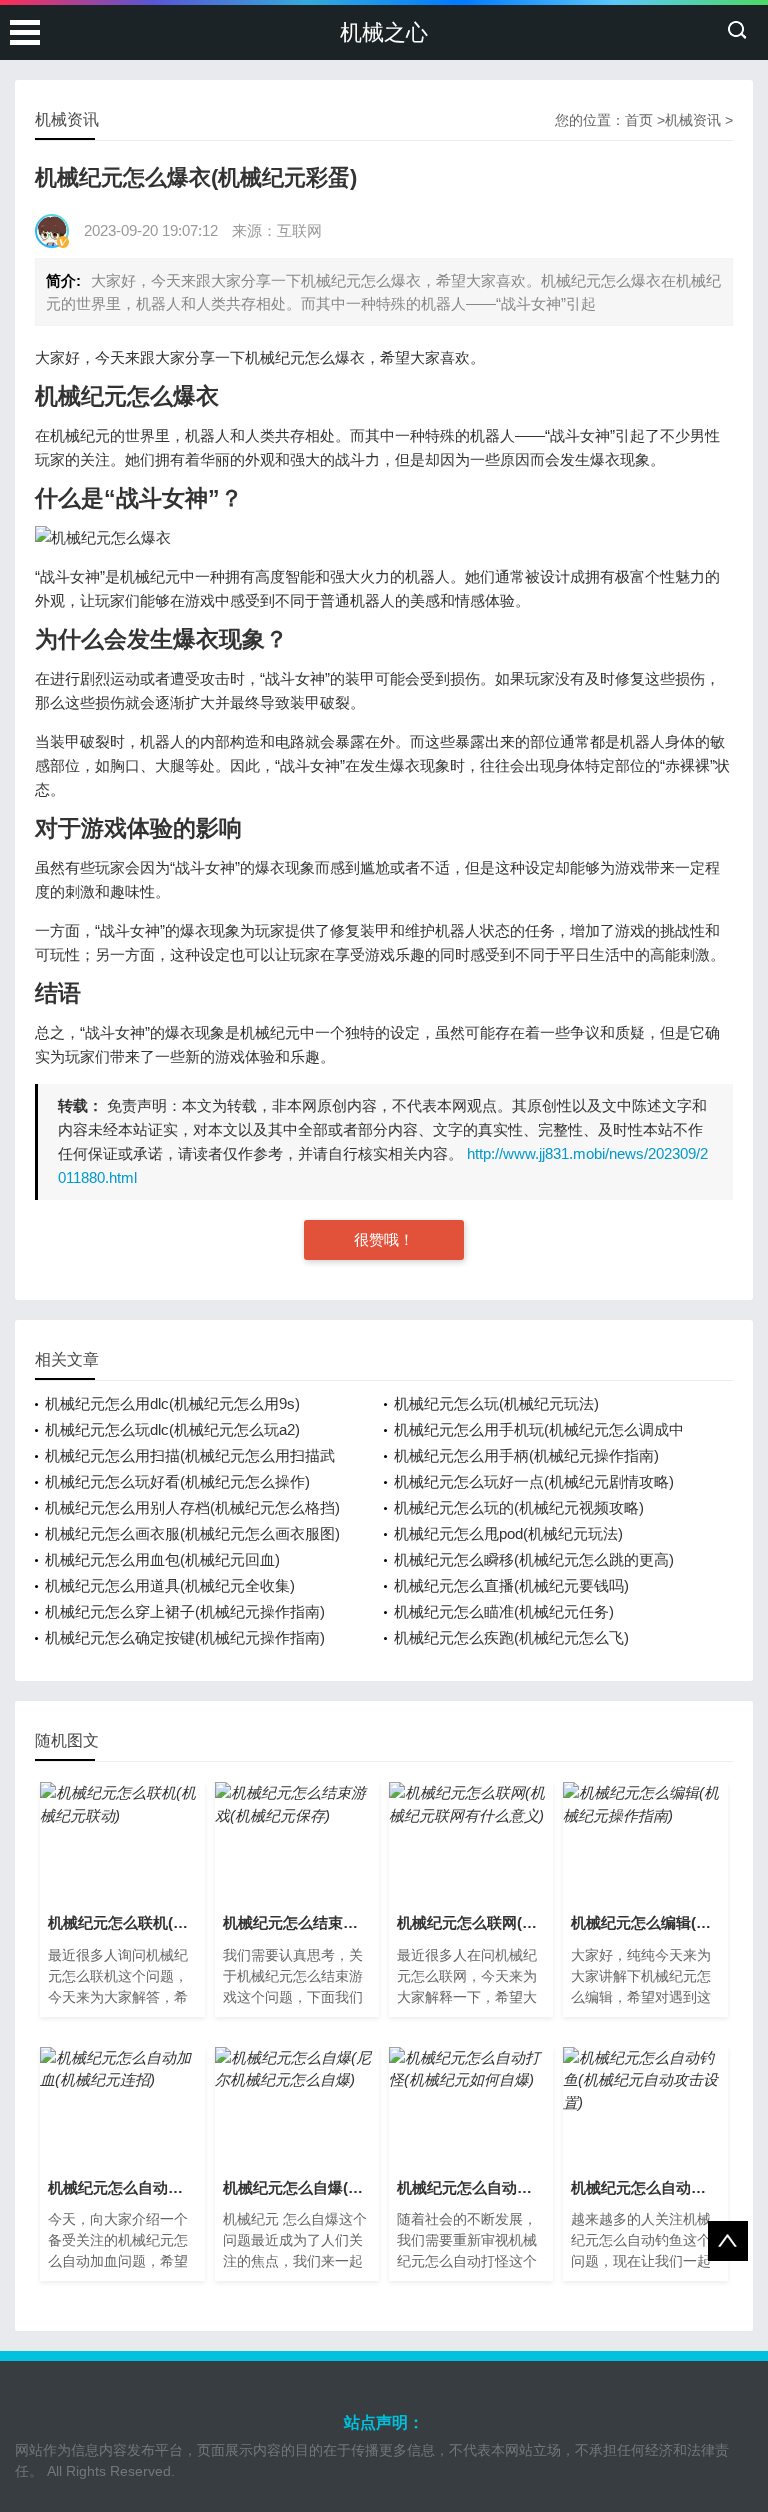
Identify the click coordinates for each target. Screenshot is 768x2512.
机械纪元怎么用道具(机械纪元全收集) (170, 1585)
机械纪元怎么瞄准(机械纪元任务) (504, 1611)
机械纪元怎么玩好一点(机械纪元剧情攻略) (534, 1481)
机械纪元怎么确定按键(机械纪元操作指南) (185, 1637)
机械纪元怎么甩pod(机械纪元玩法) (508, 1533)
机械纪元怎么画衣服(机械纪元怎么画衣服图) (192, 1533)
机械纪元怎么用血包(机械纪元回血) (162, 1559)
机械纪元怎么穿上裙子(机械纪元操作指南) (185, 1611)
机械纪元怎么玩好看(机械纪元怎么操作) (177, 1481)
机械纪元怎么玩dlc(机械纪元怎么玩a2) (172, 1429)
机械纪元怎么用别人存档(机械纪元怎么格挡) (192, 1507)
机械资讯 (693, 120)
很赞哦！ (384, 1239)
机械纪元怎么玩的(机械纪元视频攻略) (519, 1507)
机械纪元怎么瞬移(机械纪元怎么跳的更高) (534, 1559)
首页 (639, 120)
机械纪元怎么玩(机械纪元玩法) (496, 1403)
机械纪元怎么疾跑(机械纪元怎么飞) (511, 1637)
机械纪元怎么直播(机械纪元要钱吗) (511, 1585)
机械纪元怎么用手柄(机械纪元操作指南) (526, 1455)
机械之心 (384, 32)
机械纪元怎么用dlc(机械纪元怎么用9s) (172, 1403)
